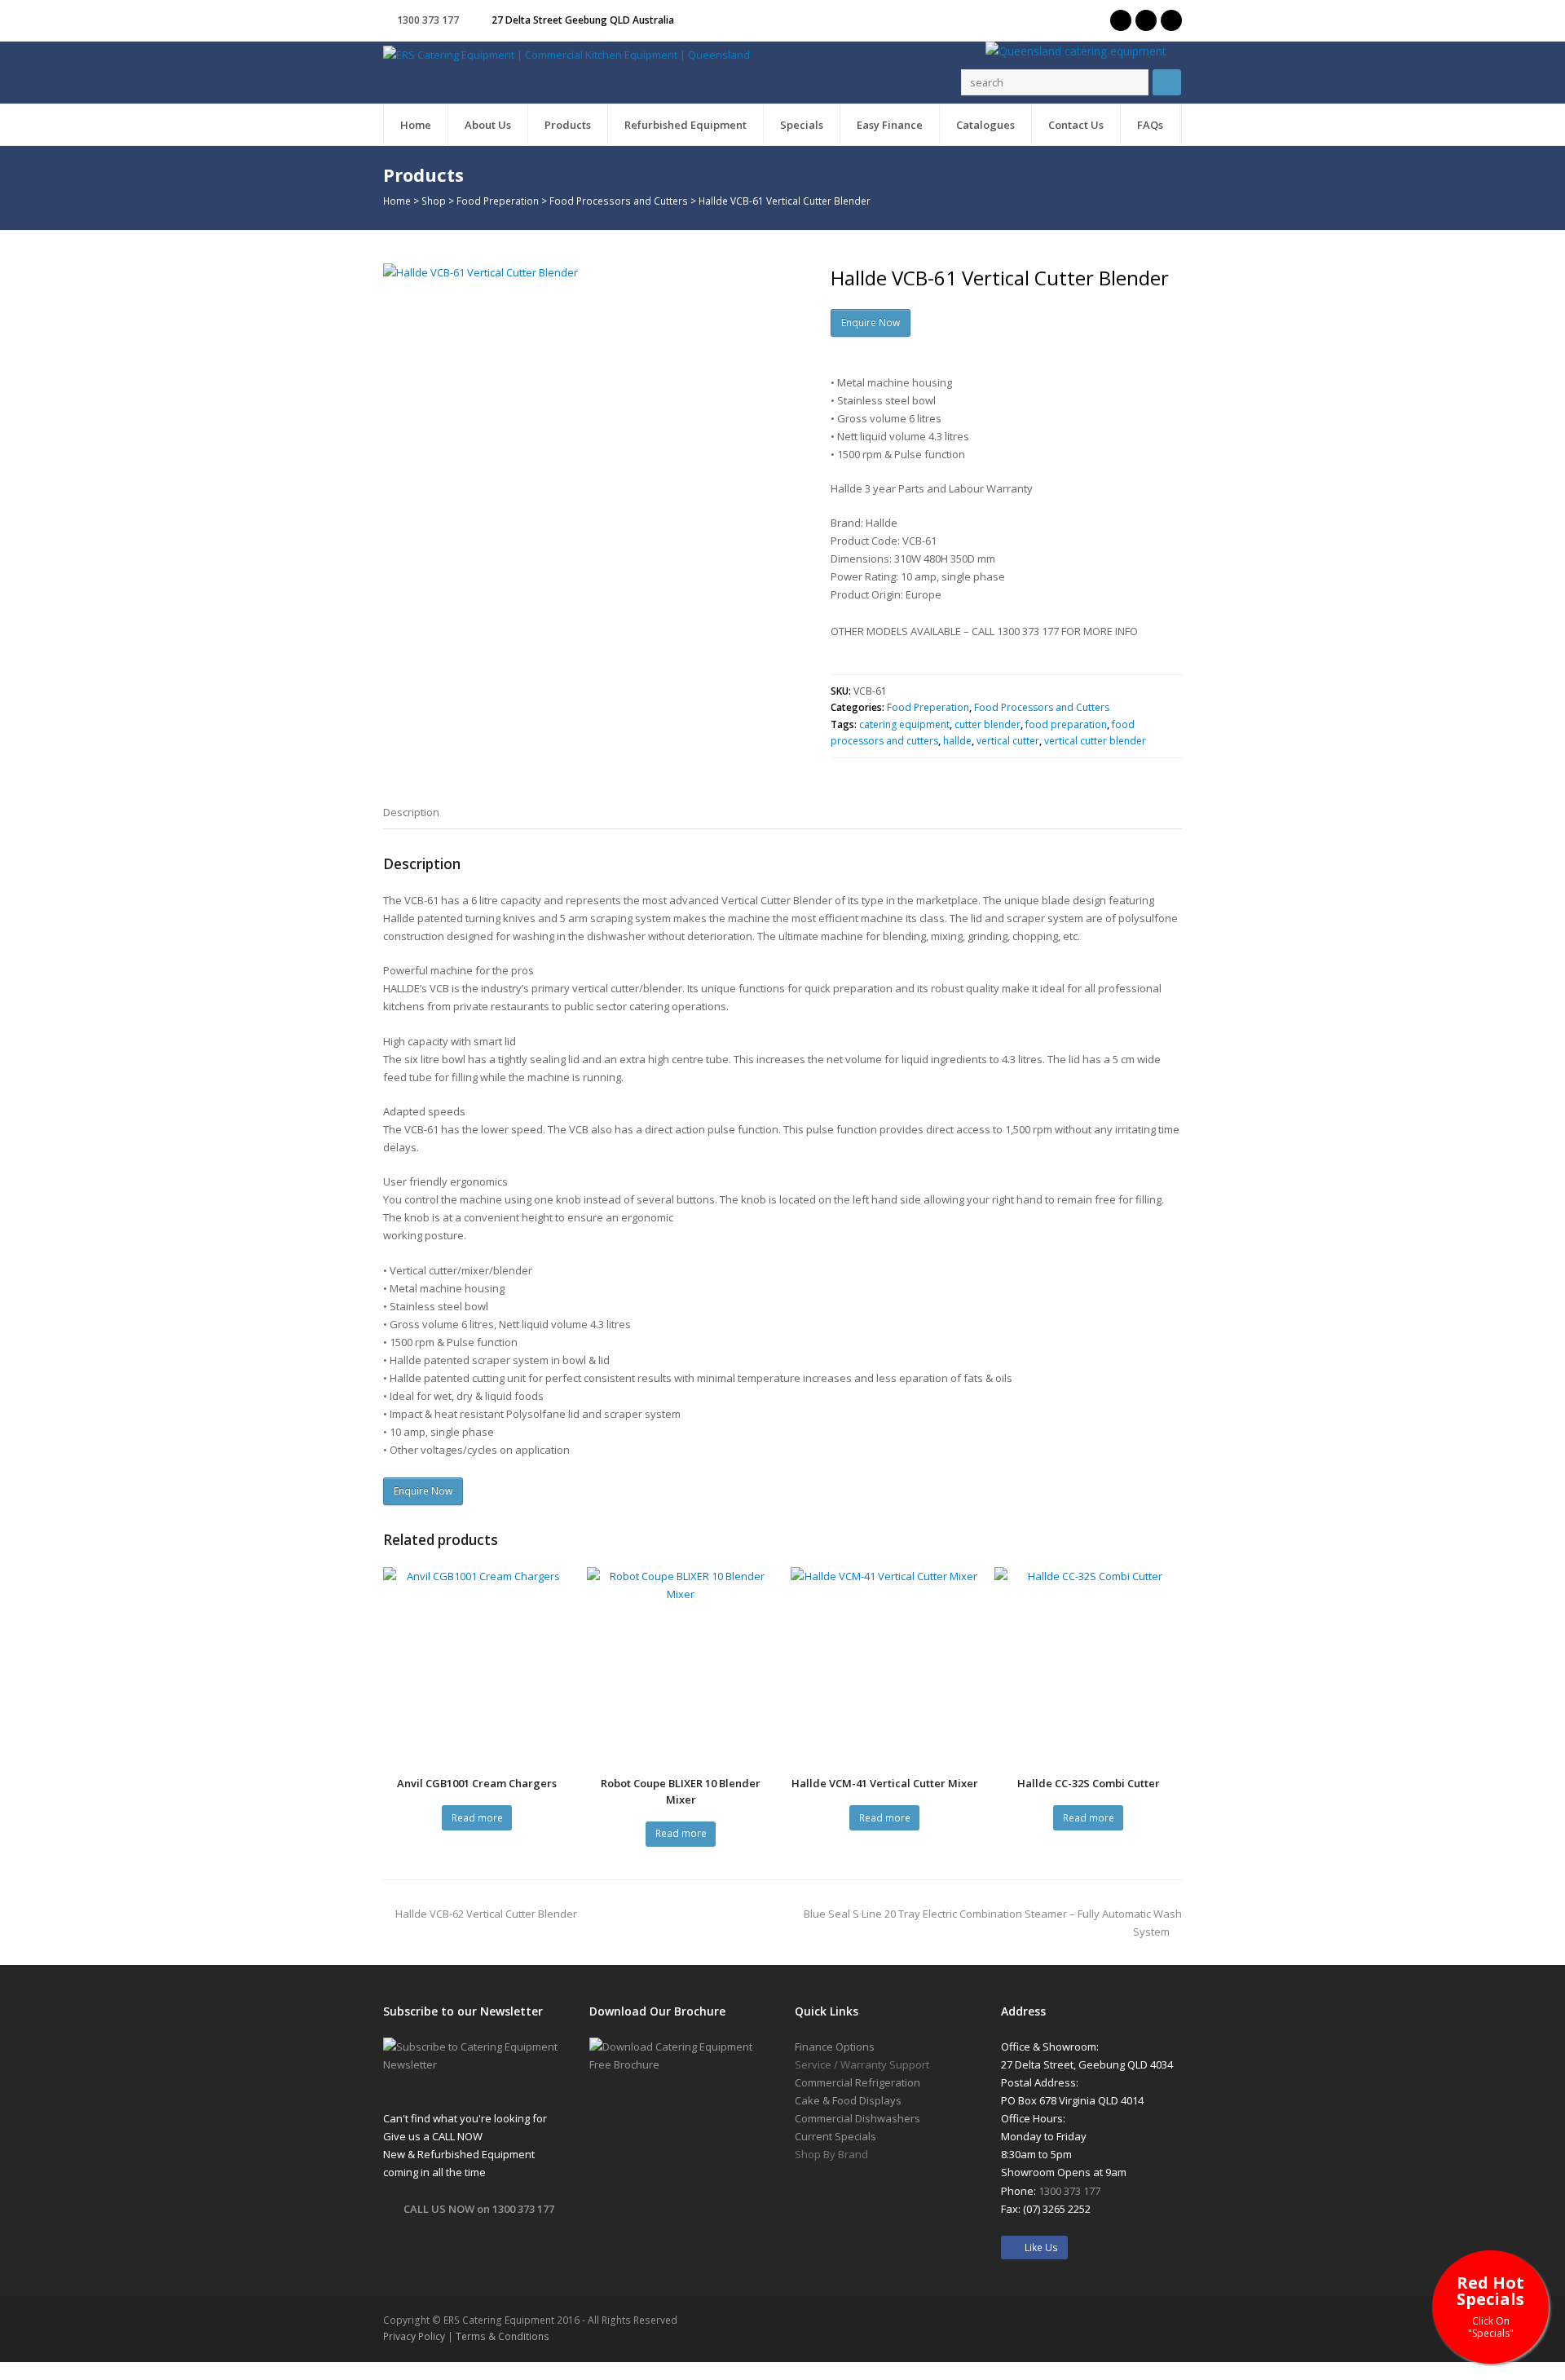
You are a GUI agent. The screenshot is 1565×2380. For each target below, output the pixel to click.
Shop (434, 201)
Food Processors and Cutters (619, 201)
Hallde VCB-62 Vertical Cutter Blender (486, 1914)
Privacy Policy (414, 2336)
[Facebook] (1146, 20)
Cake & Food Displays (848, 2100)
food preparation (1066, 724)
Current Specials (835, 2136)
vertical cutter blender (1095, 741)
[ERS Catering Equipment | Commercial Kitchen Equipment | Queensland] (566, 54)
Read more (477, 1818)
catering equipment (904, 724)
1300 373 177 (428, 20)
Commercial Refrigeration (857, 2082)
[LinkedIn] (1171, 20)
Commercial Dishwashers (857, 2118)
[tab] (411, 812)
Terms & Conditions (503, 2336)
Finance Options (835, 2047)
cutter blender (987, 724)
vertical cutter (1008, 741)
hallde (957, 741)
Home (397, 201)
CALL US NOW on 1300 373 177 (479, 2209)
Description (411, 812)
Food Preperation (498, 201)
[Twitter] (1121, 20)
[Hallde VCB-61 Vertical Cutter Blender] (591, 471)
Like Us (1038, 2248)
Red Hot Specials (1490, 2305)
